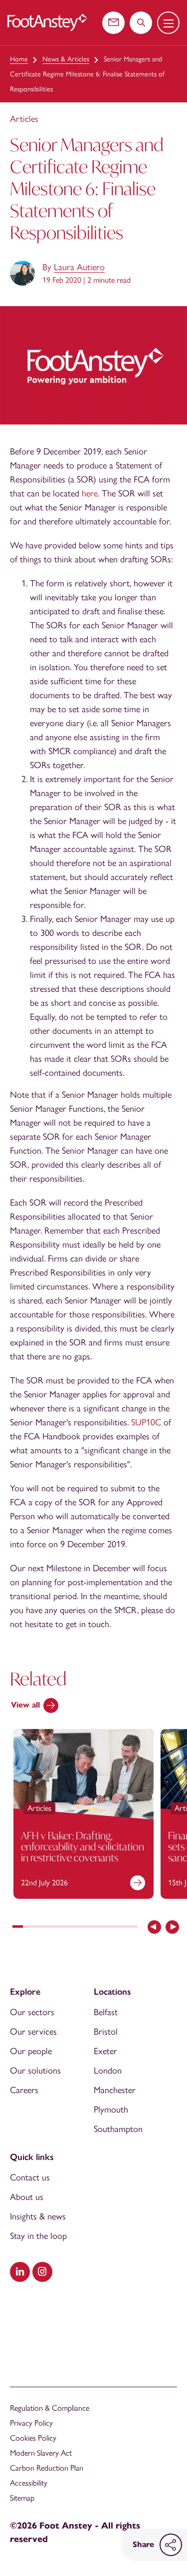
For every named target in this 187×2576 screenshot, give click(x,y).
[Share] (171, 2545)
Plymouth (111, 2110)
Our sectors (32, 2012)
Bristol (106, 2032)
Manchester (115, 2090)
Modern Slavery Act (41, 2453)
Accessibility (29, 2483)
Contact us (30, 2177)
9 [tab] (101, 1928)
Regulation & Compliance (50, 2408)
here (90, 493)
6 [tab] (70, 1928)
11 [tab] (122, 1928)
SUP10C (146, 1422)
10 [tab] (111, 1928)
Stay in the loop (38, 2236)
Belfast (106, 2012)
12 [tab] (132, 1928)
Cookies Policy (33, 2438)
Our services (33, 2032)
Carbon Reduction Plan (47, 2468)
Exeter (105, 2051)
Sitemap (22, 2498)
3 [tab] (39, 1928)
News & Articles (66, 59)
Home (19, 59)
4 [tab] (49, 1928)
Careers (24, 2090)
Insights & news (38, 2216)
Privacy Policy (31, 2423)
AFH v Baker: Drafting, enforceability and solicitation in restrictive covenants (83, 1846)
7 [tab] (80, 1928)
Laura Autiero (79, 267)
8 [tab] (91, 1928)
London (108, 2071)
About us (27, 2197)
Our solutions (35, 2071)
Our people (31, 2051)
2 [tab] (28, 1928)
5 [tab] (60, 1928)
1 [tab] (18, 1928)
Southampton (118, 2129)
